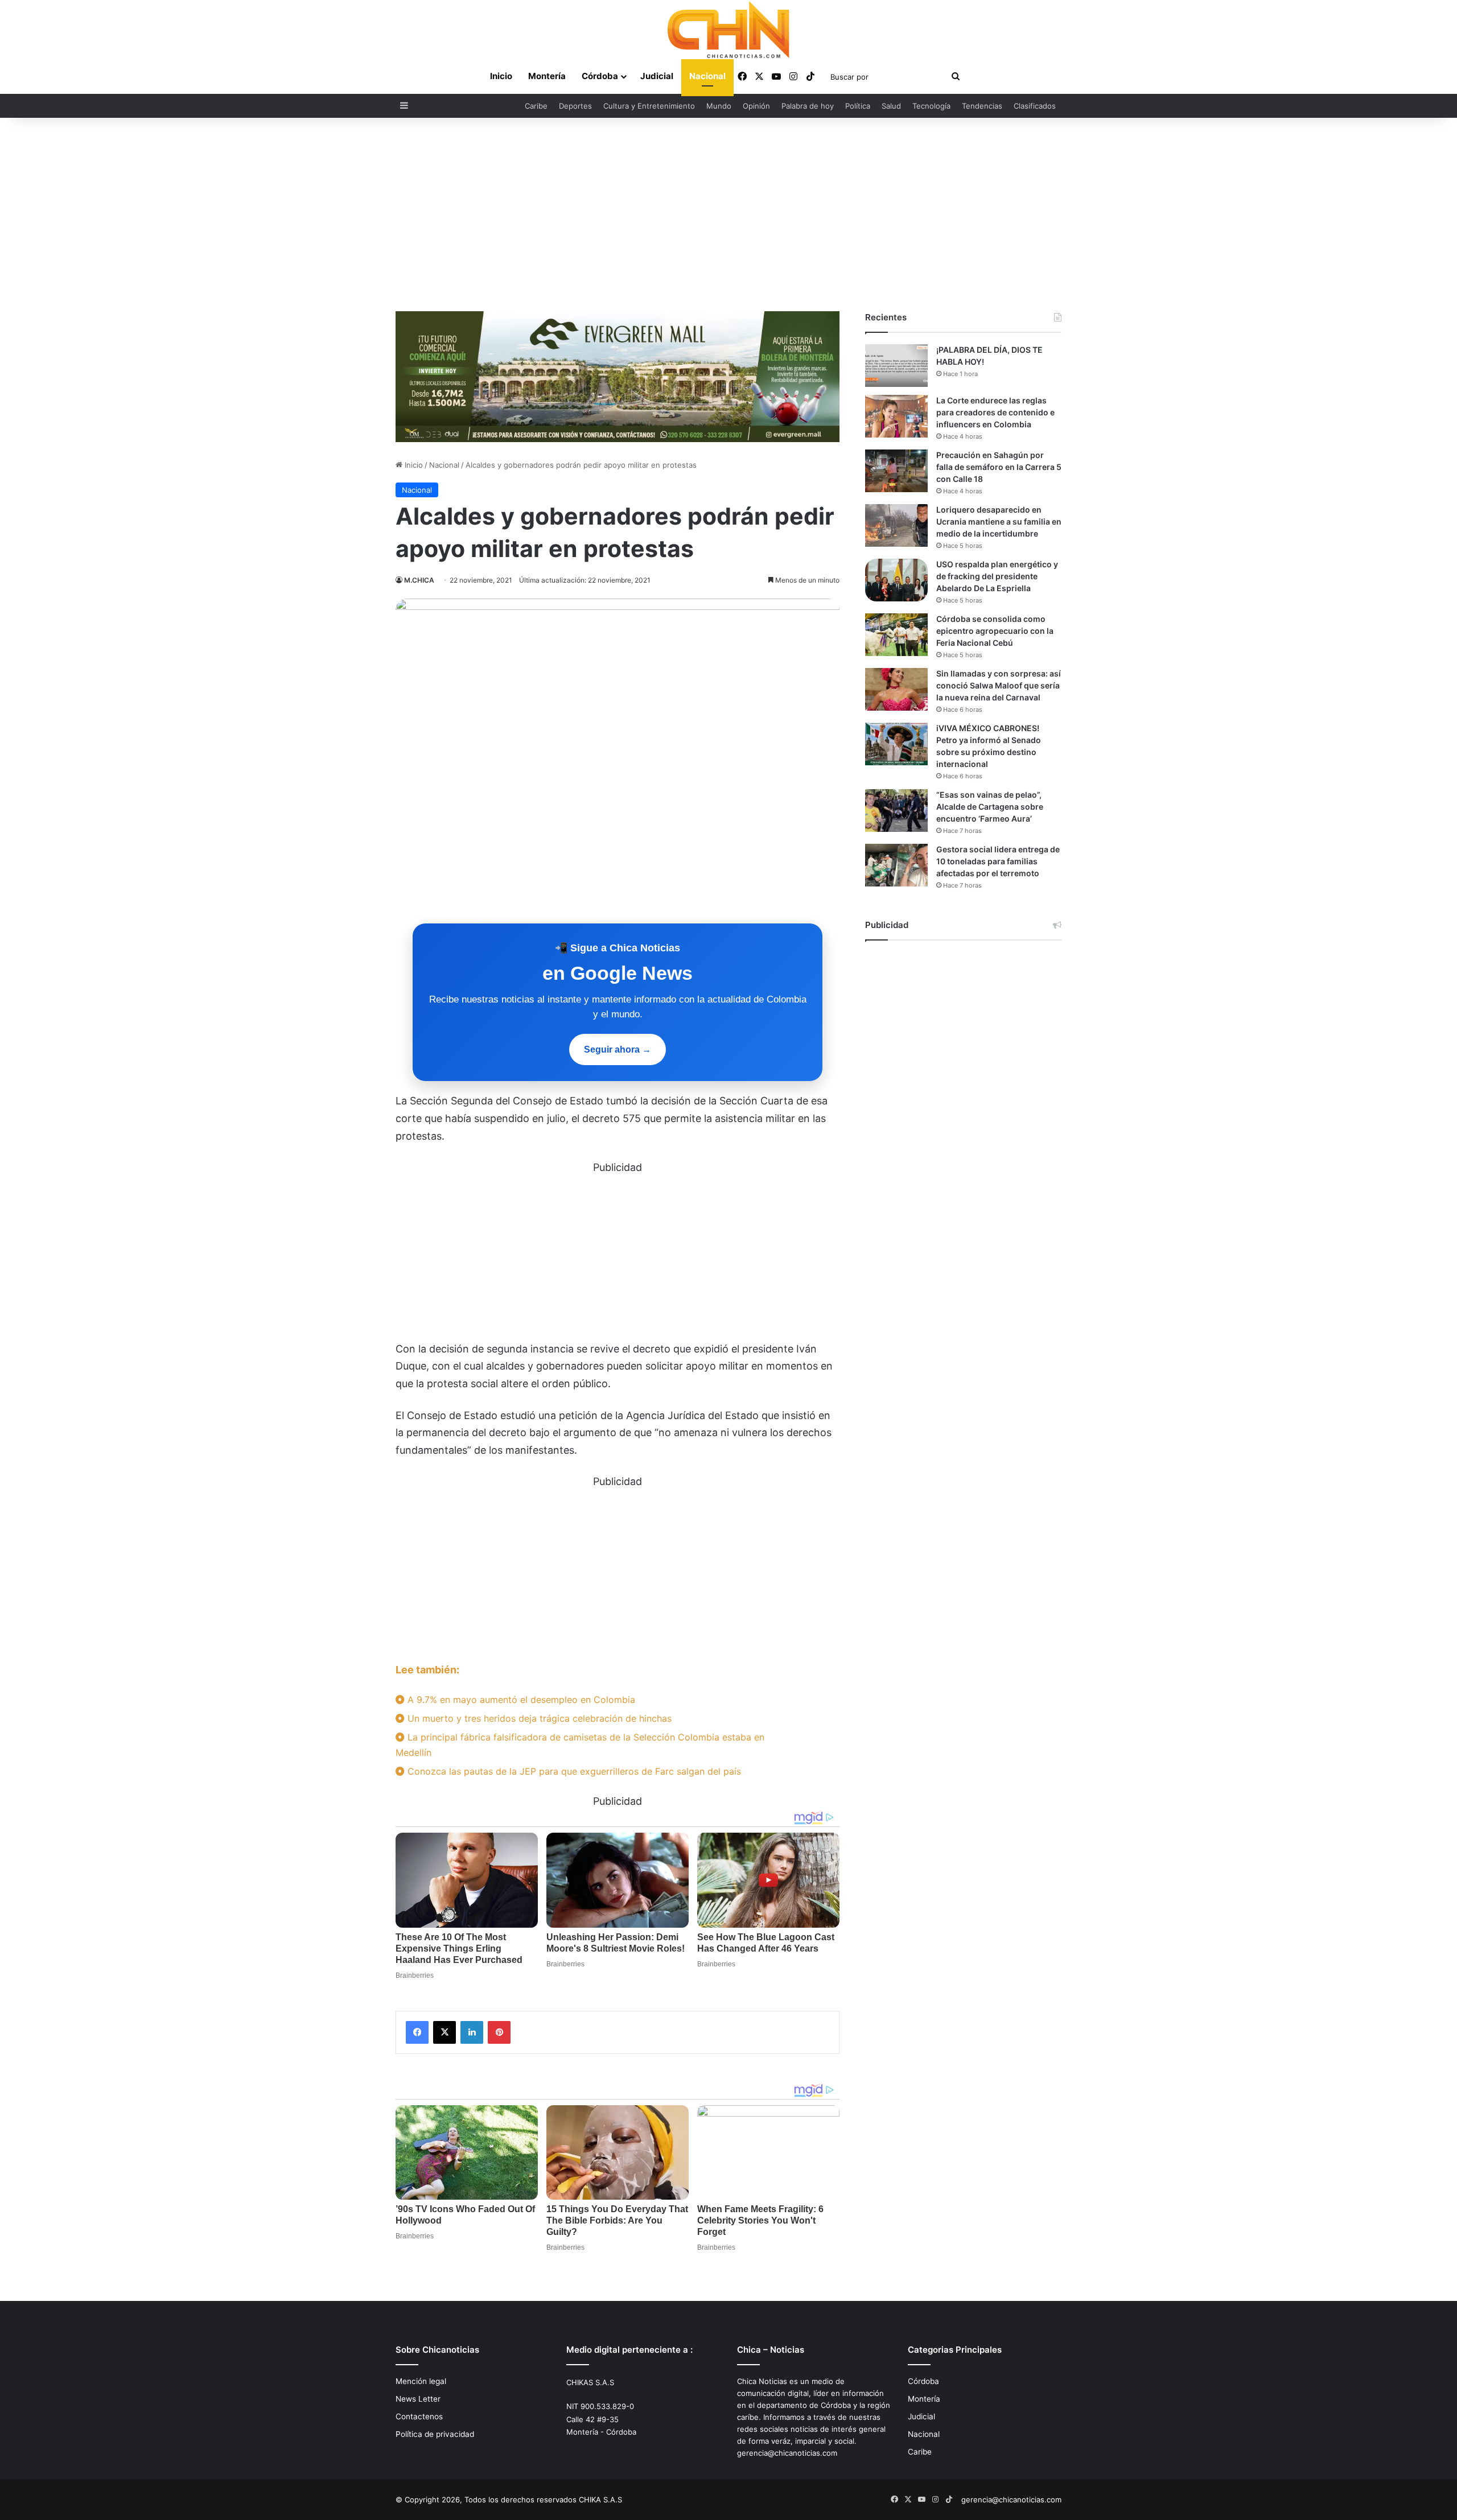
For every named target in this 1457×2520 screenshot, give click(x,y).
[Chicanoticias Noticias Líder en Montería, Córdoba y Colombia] (728, 30)
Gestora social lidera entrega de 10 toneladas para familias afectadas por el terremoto (998, 861)
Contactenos (419, 2416)
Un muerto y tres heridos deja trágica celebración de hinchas (538, 1718)
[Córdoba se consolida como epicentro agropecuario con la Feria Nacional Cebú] (896, 635)
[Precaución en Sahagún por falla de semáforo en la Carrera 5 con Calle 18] (896, 471)
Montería (547, 76)
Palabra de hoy (808, 106)
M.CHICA (419, 580)
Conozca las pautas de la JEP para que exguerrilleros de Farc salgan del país (573, 1771)
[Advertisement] (728, 215)
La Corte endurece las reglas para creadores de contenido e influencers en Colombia (995, 412)
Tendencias (982, 106)
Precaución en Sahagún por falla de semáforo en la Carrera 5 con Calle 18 (999, 467)
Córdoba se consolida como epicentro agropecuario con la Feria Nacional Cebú (995, 631)
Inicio (501, 76)
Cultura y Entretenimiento (649, 106)
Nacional (707, 76)
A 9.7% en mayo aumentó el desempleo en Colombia (520, 1700)
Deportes (575, 106)
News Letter (418, 2399)
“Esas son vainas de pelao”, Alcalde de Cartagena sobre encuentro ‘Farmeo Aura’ (990, 807)
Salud (891, 106)
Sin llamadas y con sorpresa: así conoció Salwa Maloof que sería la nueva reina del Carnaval (999, 685)
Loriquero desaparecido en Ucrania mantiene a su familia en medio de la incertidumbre (999, 521)
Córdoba (600, 76)
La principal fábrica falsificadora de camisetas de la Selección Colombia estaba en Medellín (580, 1745)
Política (858, 106)
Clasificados (1035, 106)
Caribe (536, 106)
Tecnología (931, 106)
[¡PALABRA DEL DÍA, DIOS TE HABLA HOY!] (896, 366)
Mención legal (421, 2381)
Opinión (756, 106)
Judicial (657, 76)
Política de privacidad (435, 2434)
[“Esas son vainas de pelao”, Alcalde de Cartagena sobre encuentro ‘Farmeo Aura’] (896, 811)
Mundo (719, 106)
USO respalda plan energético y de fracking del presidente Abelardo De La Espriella (997, 576)
